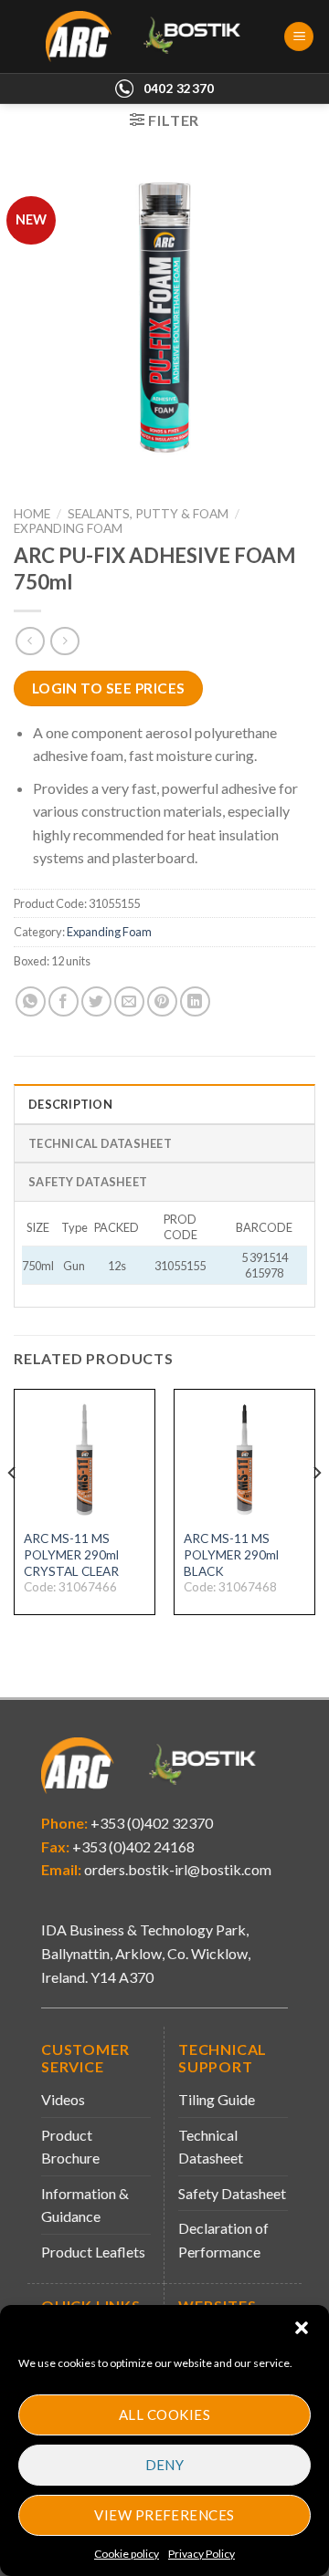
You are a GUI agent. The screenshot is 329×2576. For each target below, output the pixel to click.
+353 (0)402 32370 (150, 1823)
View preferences (164, 2515)
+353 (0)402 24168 (132, 1846)
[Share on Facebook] (64, 1001)
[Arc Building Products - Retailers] (152, 37)
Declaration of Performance (223, 2240)
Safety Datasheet (232, 2193)
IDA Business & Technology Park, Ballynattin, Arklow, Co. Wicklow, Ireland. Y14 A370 (146, 1953)
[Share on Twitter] (96, 1001)
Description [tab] (70, 1104)
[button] (302, 2328)
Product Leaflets (93, 2252)
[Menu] (299, 37)
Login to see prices (109, 688)
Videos (63, 2099)
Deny (165, 2465)
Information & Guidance (85, 2205)
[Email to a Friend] (129, 1001)
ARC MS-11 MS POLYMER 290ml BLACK (231, 1554)
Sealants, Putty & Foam (148, 514)
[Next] (316, 1509)
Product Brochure (70, 2147)
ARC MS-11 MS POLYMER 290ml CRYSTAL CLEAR (71, 1554)
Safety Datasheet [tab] (88, 1182)
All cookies (164, 2414)
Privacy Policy (202, 2554)
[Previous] (13, 1509)
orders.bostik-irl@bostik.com (178, 1869)
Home (32, 514)
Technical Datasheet (211, 2147)
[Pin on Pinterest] (162, 1001)
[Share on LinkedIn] (195, 1001)
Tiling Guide (217, 2099)
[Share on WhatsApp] (31, 1001)
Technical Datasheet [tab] (100, 1143)
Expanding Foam (68, 528)
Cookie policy (127, 2554)
